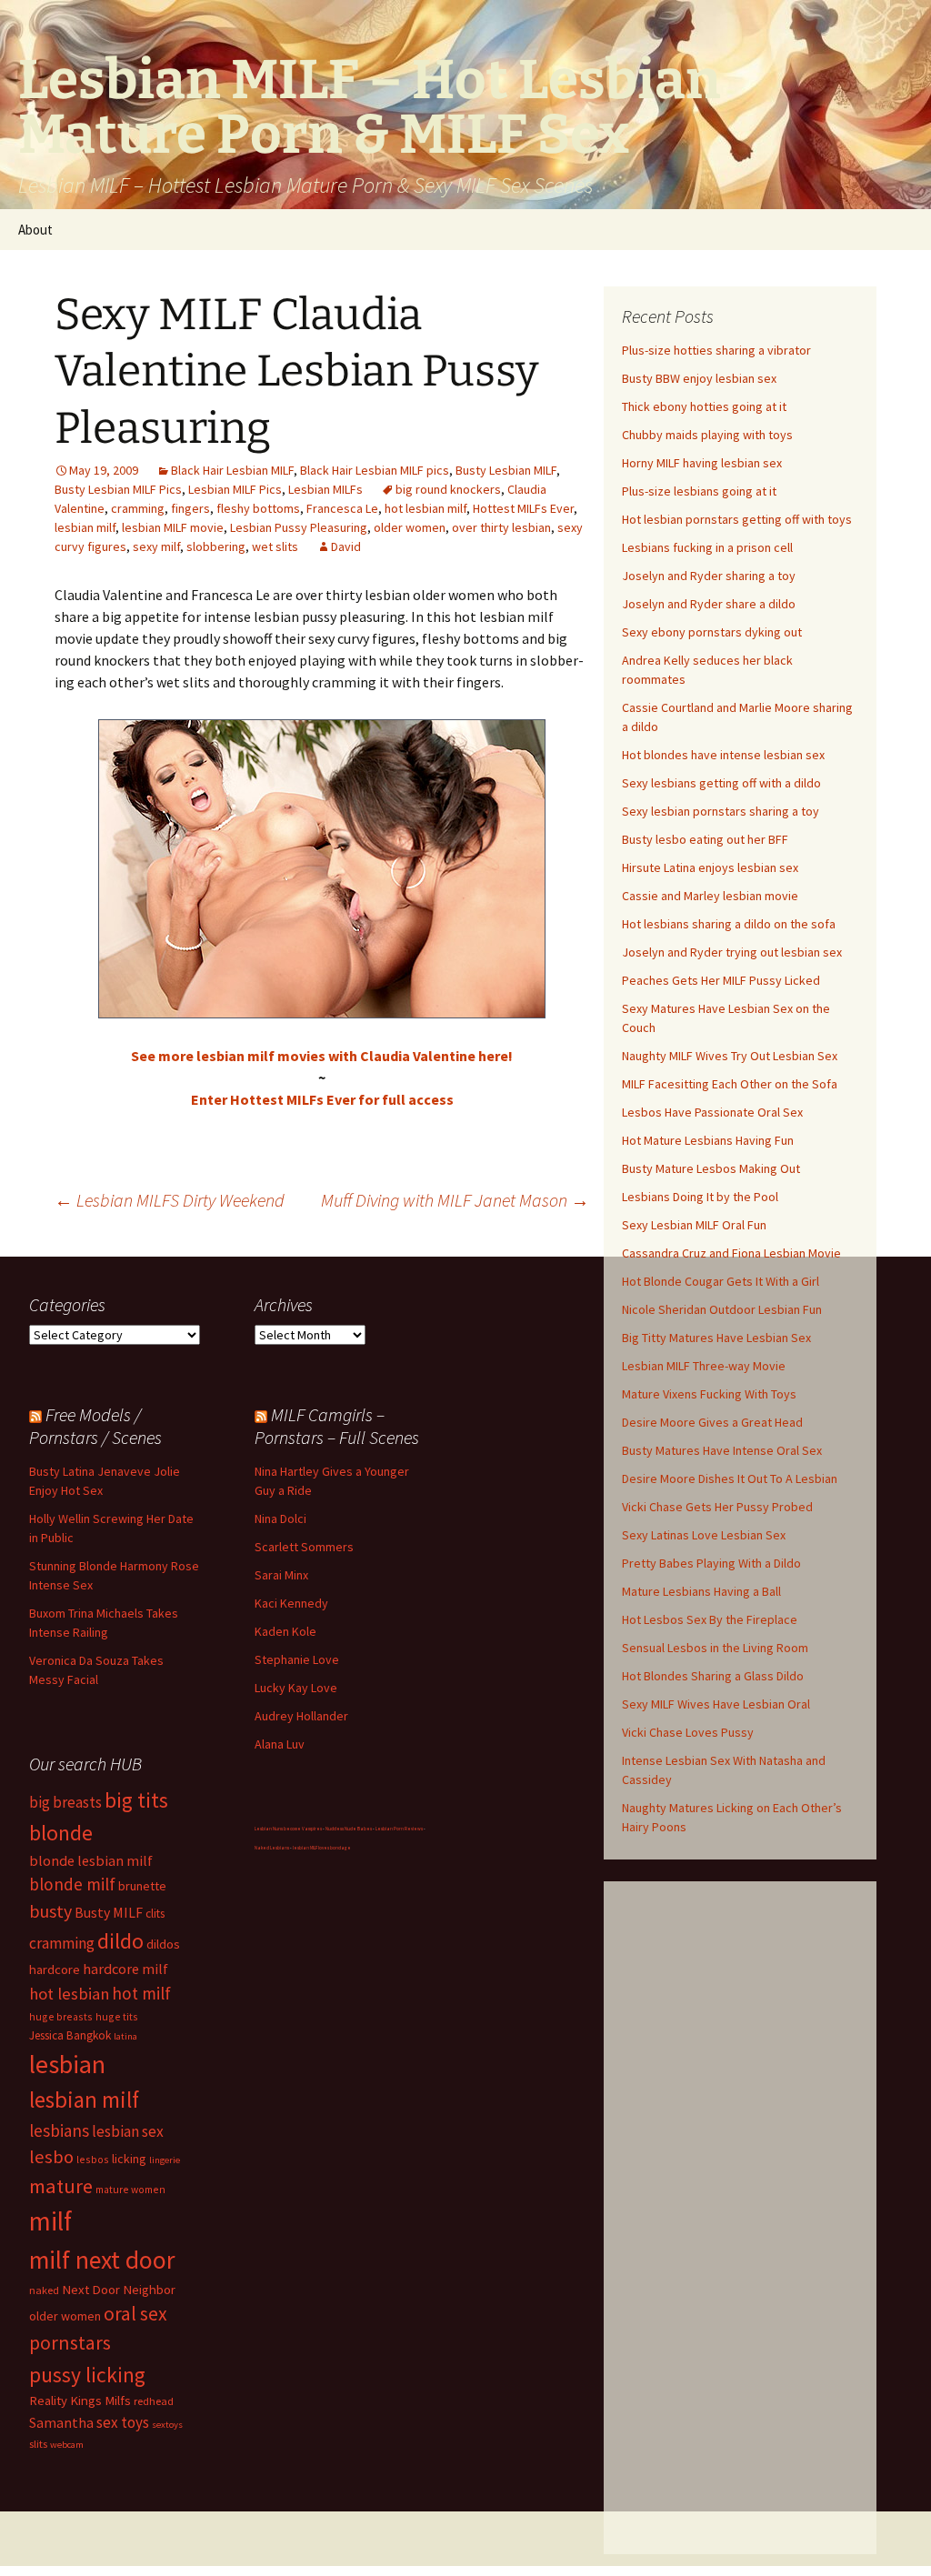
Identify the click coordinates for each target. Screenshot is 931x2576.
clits (155, 1914)
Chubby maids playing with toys (707, 435)
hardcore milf (125, 1969)
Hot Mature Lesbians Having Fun (708, 1140)
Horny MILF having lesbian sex (702, 463)
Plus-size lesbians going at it (699, 491)
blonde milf (72, 1884)
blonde (61, 1833)
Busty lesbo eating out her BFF (705, 839)
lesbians (59, 2130)
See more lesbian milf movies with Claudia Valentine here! (322, 1056)
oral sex (135, 2314)
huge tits (117, 2016)
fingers (190, 508)
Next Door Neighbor (119, 2289)
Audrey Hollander (301, 1716)
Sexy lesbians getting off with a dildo (721, 783)
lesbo (51, 2157)
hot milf (141, 1993)
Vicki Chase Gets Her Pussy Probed (717, 1507)
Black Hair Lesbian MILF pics (375, 470)
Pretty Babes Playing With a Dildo (711, 1563)
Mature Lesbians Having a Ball (701, 1591)
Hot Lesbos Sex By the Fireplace (710, 1619)
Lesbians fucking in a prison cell (707, 547)
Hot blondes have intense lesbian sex (723, 755)
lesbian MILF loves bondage (322, 1848)
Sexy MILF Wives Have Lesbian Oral (716, 1704)
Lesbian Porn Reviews (399, 1829)
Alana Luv (280, 1744)
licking (129, 2159)
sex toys (123, 2422)
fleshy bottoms (258, 508)
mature (61, 2186)
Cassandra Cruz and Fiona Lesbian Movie (731, 1253)
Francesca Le (342, 508)
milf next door (102, 2260)
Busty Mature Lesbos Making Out (711, 1168)
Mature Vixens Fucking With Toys (709, 1394)
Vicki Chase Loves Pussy (688, 1732)
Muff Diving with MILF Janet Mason (455, 1200)
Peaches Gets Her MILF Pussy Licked (721, 980)
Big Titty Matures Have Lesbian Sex (716, 1338)
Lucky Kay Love (296, 1688)
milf (50, 2221)
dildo (120, 1941)
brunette (142, 1886)
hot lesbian (69, 1994)
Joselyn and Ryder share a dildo (709, 604)
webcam (67, 2445)
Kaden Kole (285, 1631)
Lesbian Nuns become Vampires (288, 1829)
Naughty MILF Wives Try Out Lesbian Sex (730, 1056)
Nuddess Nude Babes (349, 1829)
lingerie (165, 2160)
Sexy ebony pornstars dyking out (712, 632)
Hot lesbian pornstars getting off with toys (737, 519)
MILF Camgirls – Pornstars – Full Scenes (337, 1426)
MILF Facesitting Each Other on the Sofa (730, 1084)
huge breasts (61, 2016)
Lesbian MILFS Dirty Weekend (170, 1200)
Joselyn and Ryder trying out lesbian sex (732, 952)
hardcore (55, 1969)
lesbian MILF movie (173, 527)
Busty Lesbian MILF (506, 470)
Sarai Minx (281, 1575)
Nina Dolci (280, 1519)
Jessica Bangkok (70, 2035)
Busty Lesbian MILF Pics (118, 489)
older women (410, 527)
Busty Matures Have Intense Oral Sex (722, 1450)
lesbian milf (85, 527)
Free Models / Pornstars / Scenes (95, 1426)
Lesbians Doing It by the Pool (700, 1197)
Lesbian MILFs (325, 489)
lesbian (67, 2064)
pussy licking (87, 2375)
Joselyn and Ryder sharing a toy (709, 576)
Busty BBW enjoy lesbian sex (699, 378)
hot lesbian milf (425, 508)
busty (50, 1911)
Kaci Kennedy (291, 1603)
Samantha (61, 2422)
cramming (138, 508)
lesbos (93, 2159)
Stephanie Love (297, 1659)
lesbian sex (128, 2131)
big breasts (65, 1802)
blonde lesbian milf (91, 1860)
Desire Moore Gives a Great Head (712, 1422)
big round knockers (448, 489)
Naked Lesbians (272, 1848)
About (35, 230)
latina (125, 2036)
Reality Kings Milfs (80, 2400)
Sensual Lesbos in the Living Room (715, 1648)
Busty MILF (109, 1912)
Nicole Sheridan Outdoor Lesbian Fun (722, 1309)
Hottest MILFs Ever (523, 508)
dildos (163, 1944)
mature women (130, 2189)
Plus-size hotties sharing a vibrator (716, 350)
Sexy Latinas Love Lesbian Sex (704, 1535)
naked (44, 2290)
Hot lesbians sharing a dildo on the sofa (729, 924)
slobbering (216, 546)
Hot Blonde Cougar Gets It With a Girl (721, 1281)
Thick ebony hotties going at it (704, 406)
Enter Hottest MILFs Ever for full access (322, 1099)
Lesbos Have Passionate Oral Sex (712, 1112)
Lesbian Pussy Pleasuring (299, 527)
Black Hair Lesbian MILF (232, 470)
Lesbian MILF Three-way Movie (704, 1366)
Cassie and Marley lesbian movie (710, 896)
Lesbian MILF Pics (235, 489)
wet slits (275, 546)
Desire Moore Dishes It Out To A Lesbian (730, 1478)
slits (38, 2444)
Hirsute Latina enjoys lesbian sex (710, 867)
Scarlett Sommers (304, 1547)
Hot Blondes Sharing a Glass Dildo (713, 1676)
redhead (154, 2401)
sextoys (167, 2425)
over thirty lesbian (501, 527)
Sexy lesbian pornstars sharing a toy (721, 811)
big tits (136, 1800)
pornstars (70, 2343)
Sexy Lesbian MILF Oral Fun (694, 1225)
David (346, 546)
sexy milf (156, 546)
